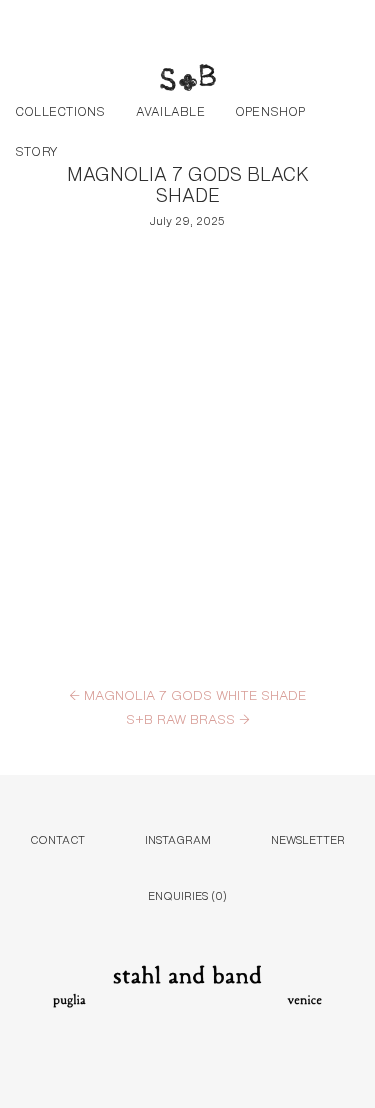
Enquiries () (187, 894)
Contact (57, 838)
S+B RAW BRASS (188, 718)
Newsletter (308, 838)
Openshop (270, 110)
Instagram (178, 838)
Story (36, 150)
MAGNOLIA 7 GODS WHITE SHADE (187, 694)
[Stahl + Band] (188, 80)
